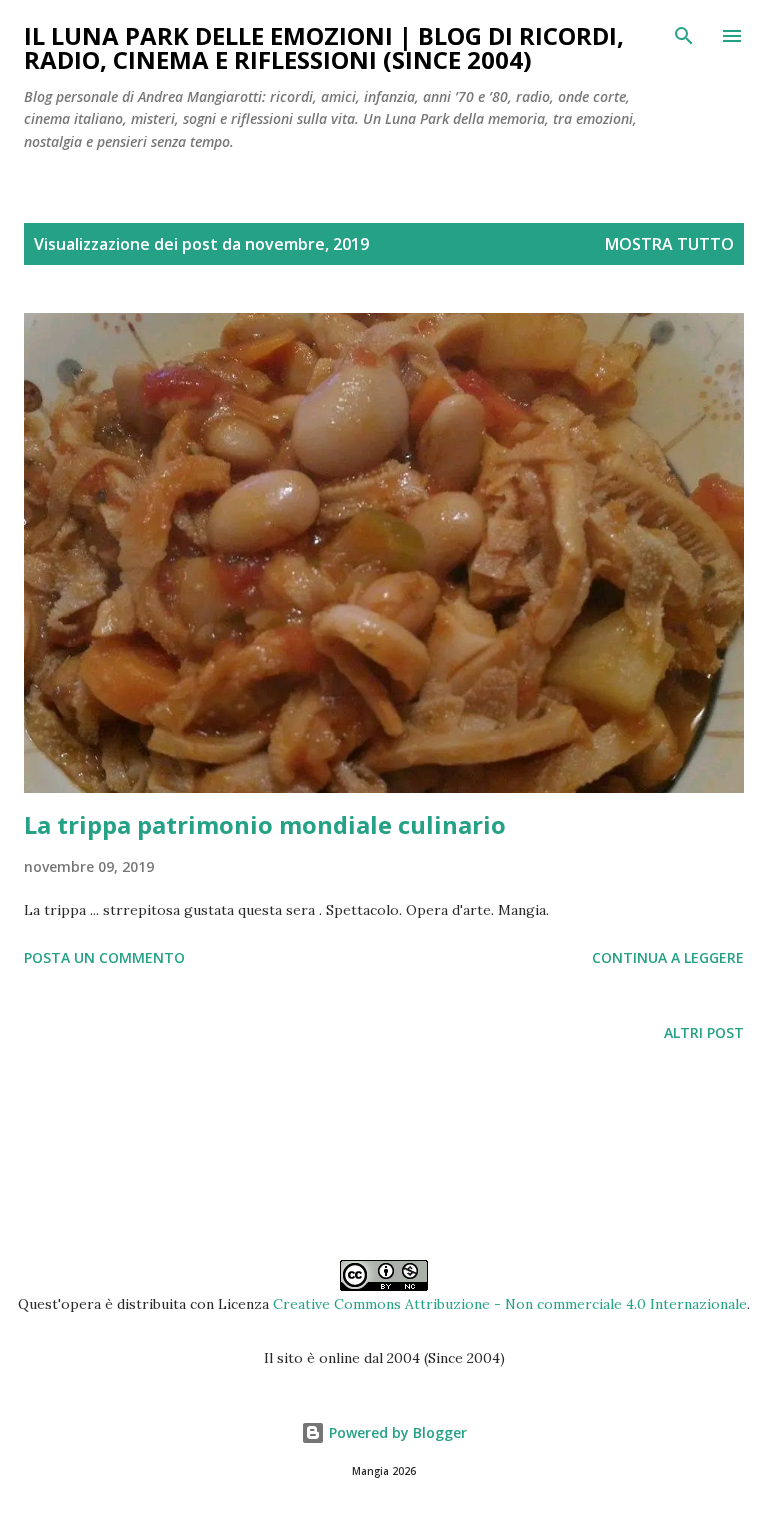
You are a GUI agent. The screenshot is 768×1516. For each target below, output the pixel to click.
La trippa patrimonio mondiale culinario (265, 824)
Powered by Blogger (396, 1432)
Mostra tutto (669, 244)
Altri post (704, 1032)
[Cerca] (684, 36)
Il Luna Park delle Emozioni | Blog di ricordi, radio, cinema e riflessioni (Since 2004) (324, 47)
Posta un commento (104, 957)
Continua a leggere (668, 957)
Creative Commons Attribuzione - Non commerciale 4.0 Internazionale (510, 1304)
